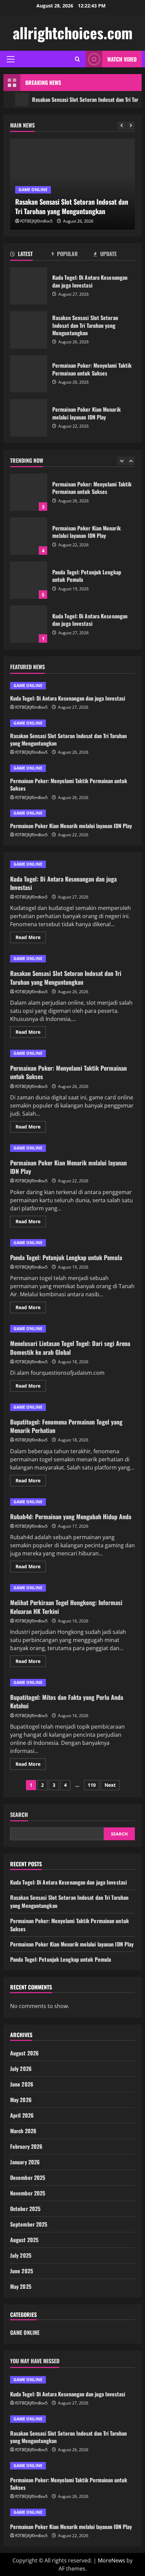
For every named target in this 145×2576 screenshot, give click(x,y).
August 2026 (24, 2053)
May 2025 (21, 2286)
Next (110, 1785)
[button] (11, 59)
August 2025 (24, 2240)
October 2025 (25, 2209)
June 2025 (22, 2271)
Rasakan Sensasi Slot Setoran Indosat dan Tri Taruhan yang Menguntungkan (29, 330)
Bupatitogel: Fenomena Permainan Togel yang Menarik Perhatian (66, 1426)
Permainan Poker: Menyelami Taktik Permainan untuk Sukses (29, 374)
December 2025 (28, 2178)
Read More (31, 938)
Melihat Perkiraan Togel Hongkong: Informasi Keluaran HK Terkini (66, 1607)
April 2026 (22, 2115)
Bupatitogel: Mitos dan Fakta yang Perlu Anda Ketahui (67, 1701)
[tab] (31, 255)
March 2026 (23, 2131)
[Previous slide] (122, 126)
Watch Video (122, 59)
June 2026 (22, 2084)
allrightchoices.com (73, 33)
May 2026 (21, 2100)
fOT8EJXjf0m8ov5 (36, 221)
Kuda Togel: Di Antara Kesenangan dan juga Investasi (29, 286)
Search (19, 1815)
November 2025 (28, 2193)
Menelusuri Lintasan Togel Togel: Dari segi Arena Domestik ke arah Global (70, 1348)
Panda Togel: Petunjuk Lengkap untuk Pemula (29, 580)
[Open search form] (77, 59)
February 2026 (26, 2146)
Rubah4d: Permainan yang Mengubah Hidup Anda (71, 1517)
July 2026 (21, 2069)
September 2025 (29, 2224)
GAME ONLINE (33, 190)
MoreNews (111, 2560)
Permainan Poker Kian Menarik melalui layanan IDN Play (29, 418)
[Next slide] (131, 126)
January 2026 (25, 2162)
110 (92, 1785)
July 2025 (21, 2255)
